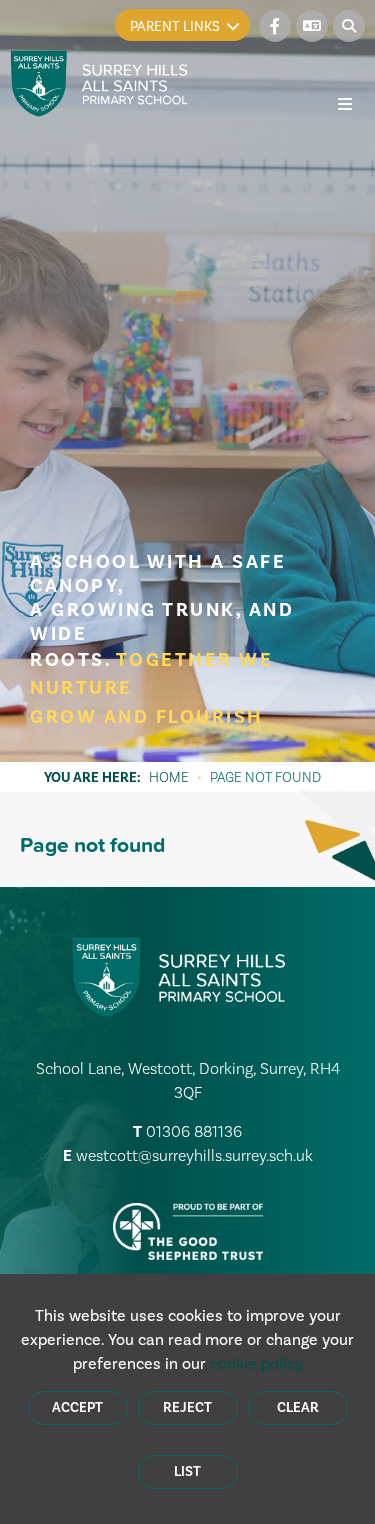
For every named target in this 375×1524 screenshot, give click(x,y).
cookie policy (256, 1363)
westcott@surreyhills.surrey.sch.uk (194, 1155)
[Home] (99, 83)
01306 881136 (194, 1131)
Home (169, 777)
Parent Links (175, 26)
